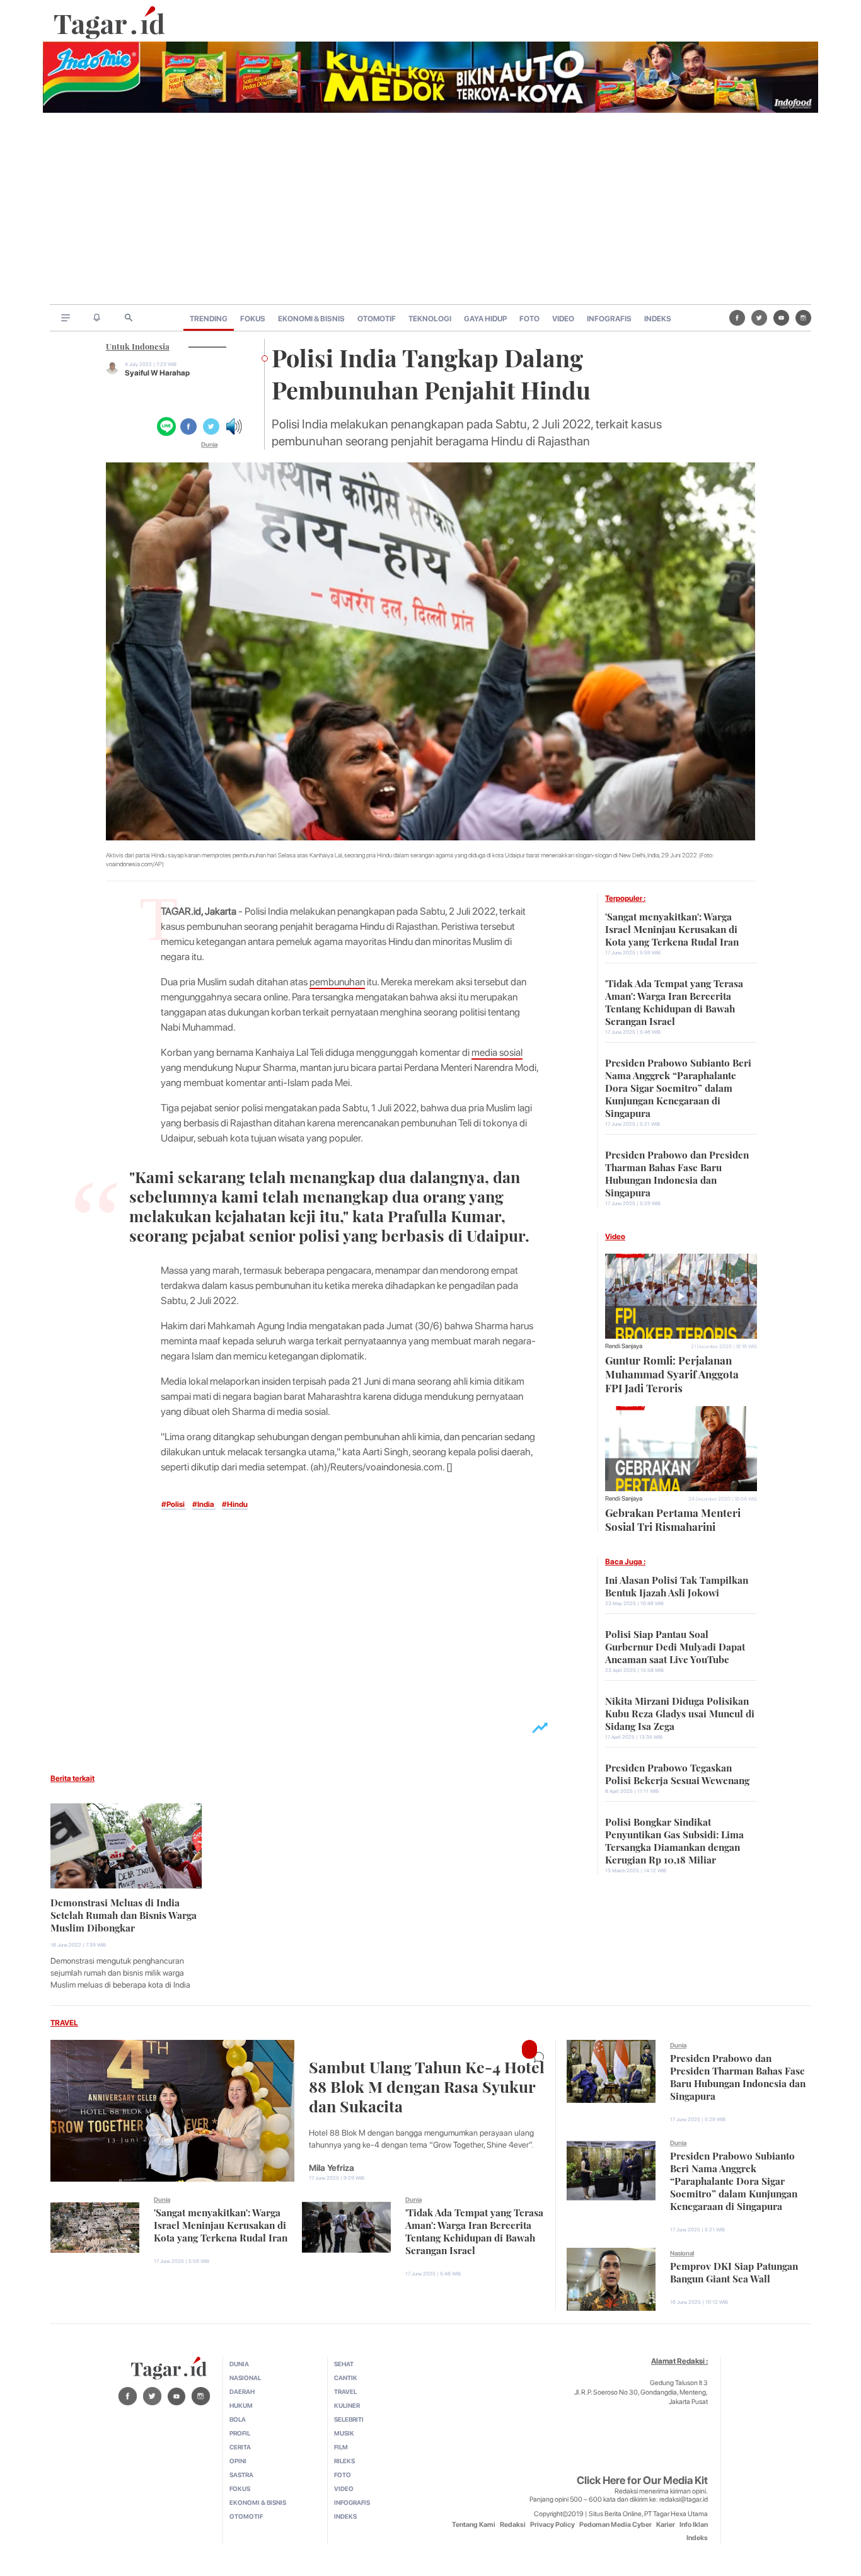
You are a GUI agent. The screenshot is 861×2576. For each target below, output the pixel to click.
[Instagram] (803, 318)
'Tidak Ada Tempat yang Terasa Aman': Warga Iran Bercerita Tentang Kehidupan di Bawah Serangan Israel (674, 1001)
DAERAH (242, 2391)
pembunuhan (337, 982)
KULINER (347, 2405)
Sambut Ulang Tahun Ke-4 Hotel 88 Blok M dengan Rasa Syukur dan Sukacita (427, 2085)
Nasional (682, 2253)
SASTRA (241, 2475)
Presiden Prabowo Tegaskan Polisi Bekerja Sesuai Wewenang (677, 1773)
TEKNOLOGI (430, 319)
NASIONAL (245, 2378)
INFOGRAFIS (609, 319)
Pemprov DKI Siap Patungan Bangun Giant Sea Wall (734, 2271)
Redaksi (513, 2525)
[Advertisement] (430, 210)
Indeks (697, 2538)
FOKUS (253, 319)
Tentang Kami (474, 2525)
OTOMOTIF (377, 319)
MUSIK (344, 2433)
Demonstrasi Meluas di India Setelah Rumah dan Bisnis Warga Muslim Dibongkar (124, 1914)
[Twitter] (759, 318)
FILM (341, 2447)
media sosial (497, 1052)
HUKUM (241, 2405)
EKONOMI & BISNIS (311, 319)
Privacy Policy (552, 2525)
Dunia (209, 444)
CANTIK (346, 2378)
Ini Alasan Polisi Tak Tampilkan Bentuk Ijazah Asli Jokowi (677, 1585)
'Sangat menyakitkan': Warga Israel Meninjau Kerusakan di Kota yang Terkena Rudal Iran (672, 928)
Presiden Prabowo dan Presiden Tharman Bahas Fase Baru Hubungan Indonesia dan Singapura (677, 1172)
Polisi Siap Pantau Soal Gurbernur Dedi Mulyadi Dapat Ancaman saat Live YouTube (675, 1646)
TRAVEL (64, 2023)
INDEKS (658, 319)
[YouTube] (781, 318)
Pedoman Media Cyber (615, 2525)
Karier (666, 2525)
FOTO (529, 319)
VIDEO (563, 319)
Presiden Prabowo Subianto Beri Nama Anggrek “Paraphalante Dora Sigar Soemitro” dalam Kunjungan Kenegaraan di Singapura (678, 1087)
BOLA (238, 2419)
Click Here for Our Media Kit (642, 2480)
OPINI (238, 2461)
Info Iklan (694, 2525)
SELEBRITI (349, 2419)
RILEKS (344, 2461)
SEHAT (344, 2364)
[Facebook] (737, 318)
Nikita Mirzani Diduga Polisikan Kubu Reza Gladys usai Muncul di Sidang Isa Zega (680, 1712)
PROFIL (240, 2433)
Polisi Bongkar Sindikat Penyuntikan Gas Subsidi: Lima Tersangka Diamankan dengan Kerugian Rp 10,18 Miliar (674, 1840)
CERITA (240, 2447)
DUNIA (239, 2364)
